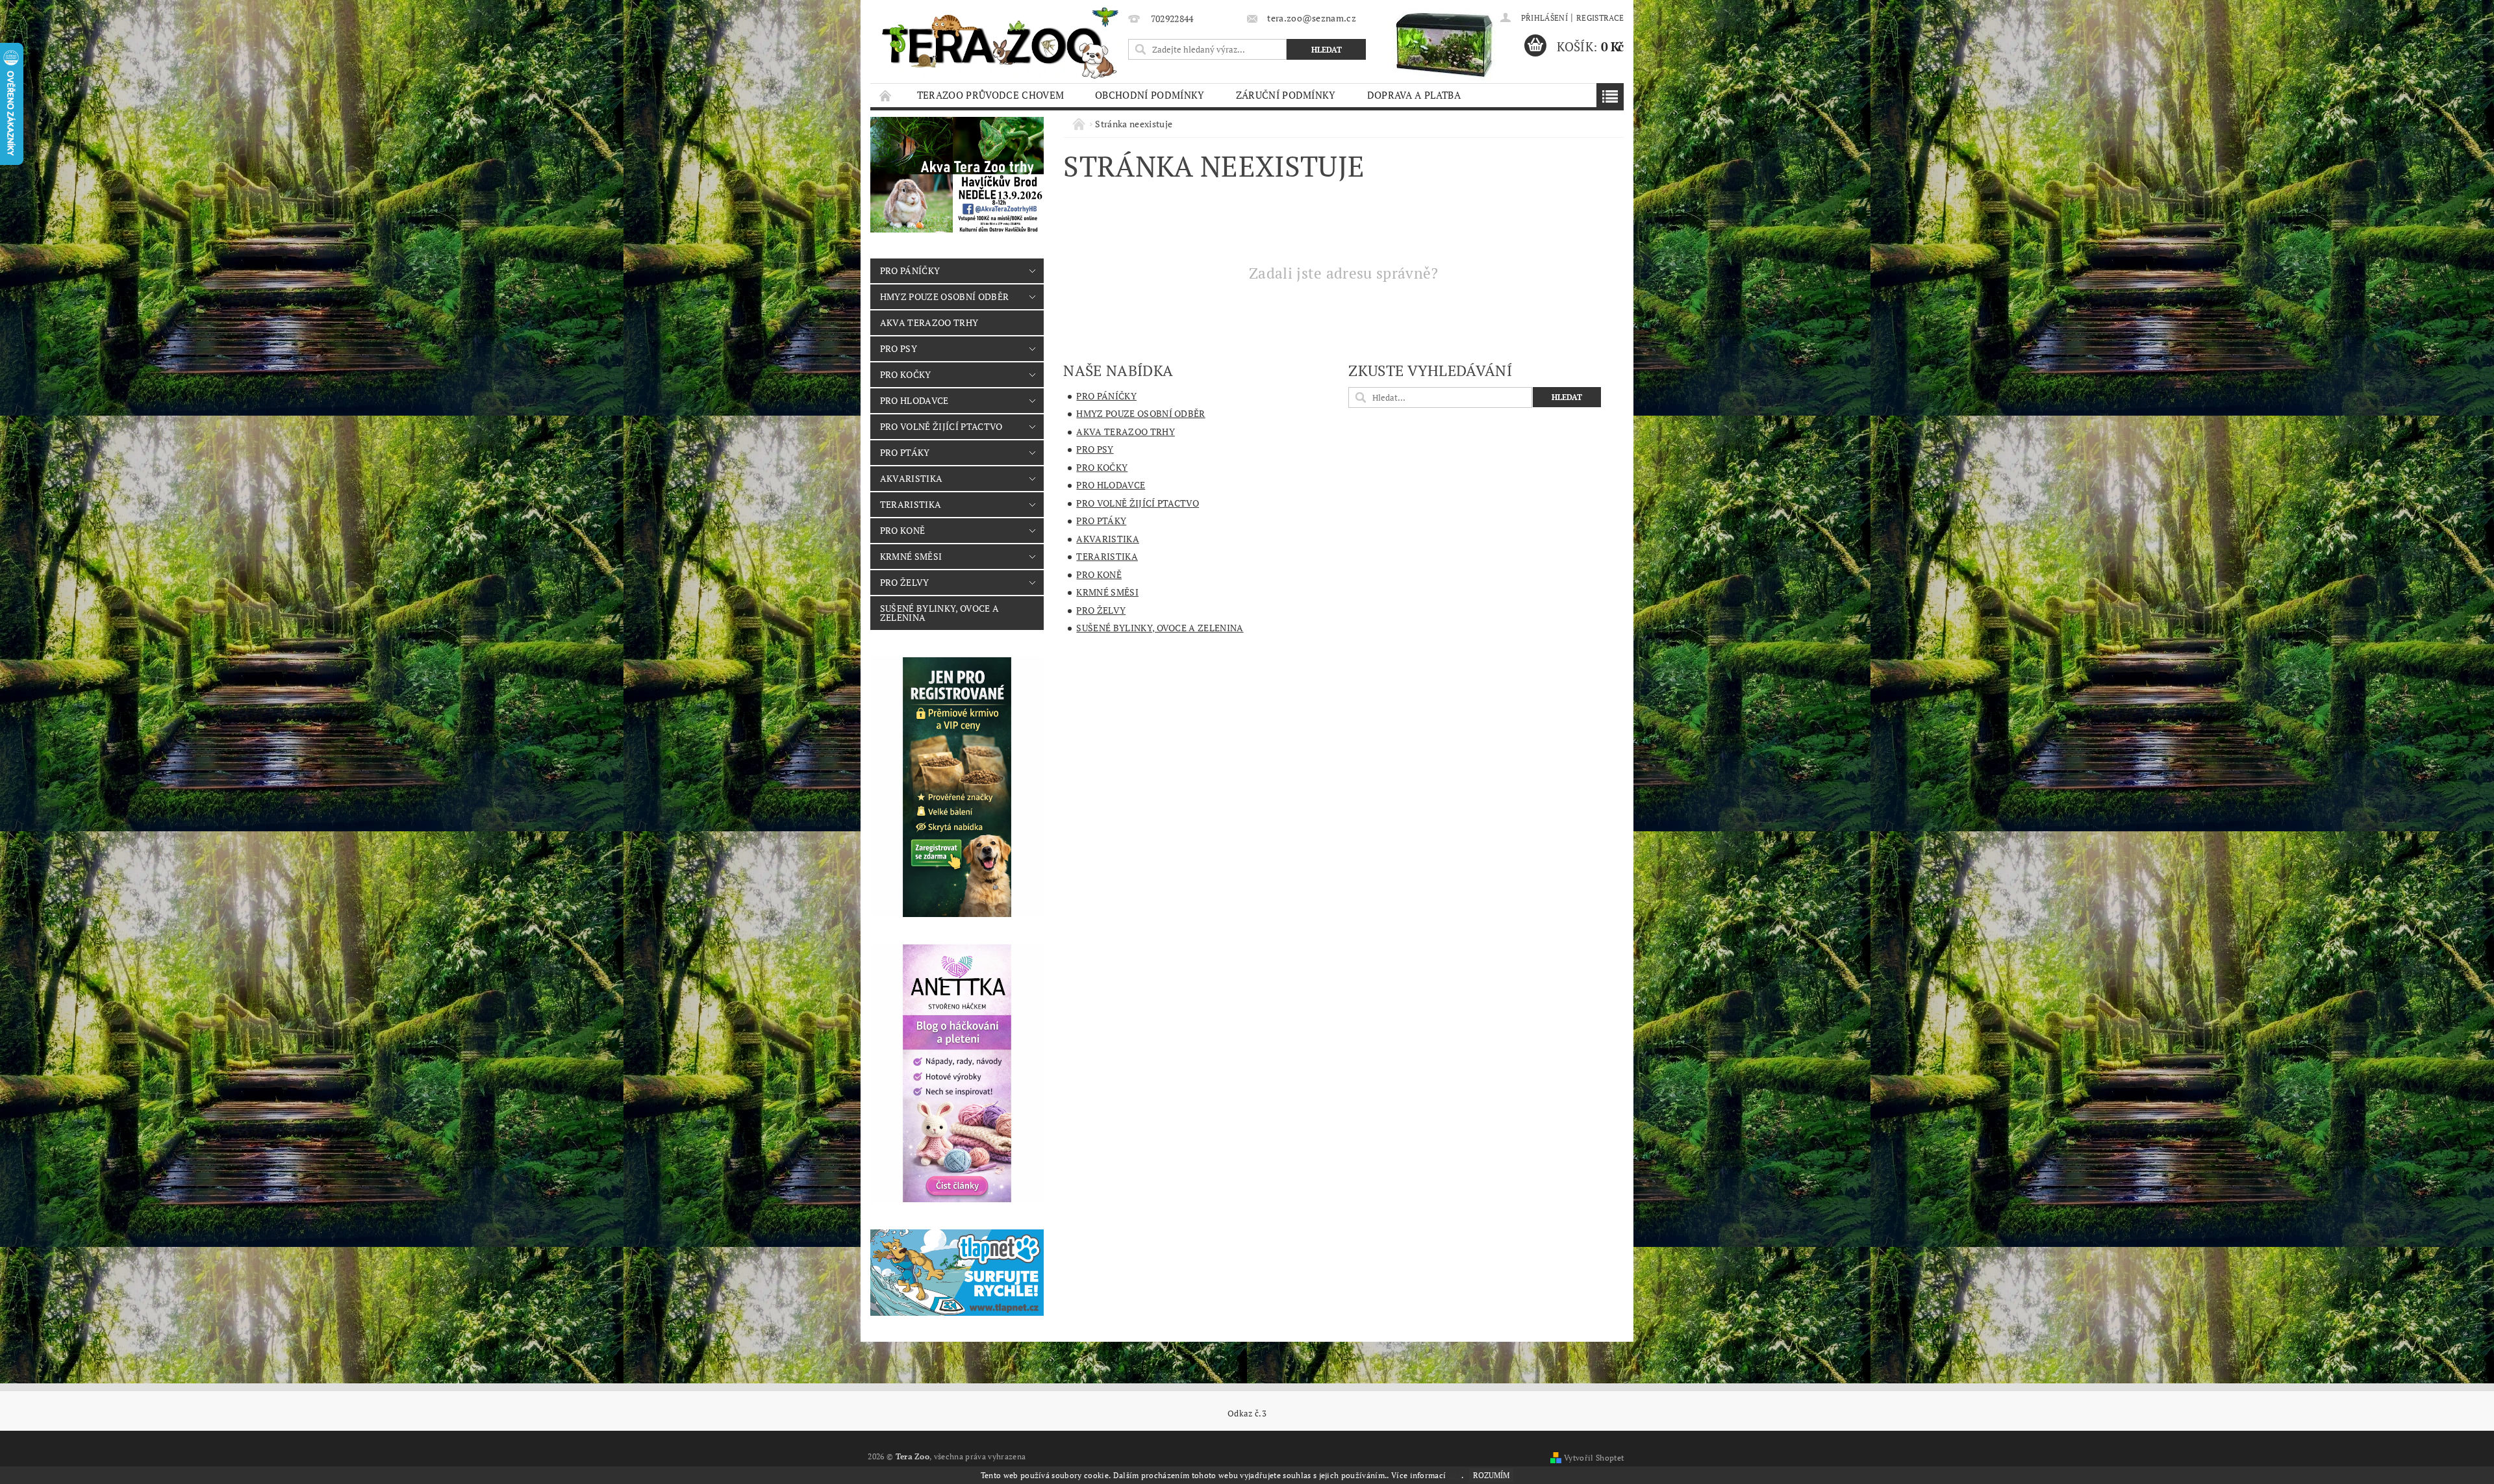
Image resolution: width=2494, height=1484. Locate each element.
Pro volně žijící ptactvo (941, 426)
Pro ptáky (905, 452)
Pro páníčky (910, 270)
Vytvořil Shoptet (1594, 1458)
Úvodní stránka (886, 95)
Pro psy (899, 348)
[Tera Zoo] (1001, 42)
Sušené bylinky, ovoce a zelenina (939, 613)
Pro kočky (906, 374)
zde (1455, 1475)
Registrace (1600, 18)
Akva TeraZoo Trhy (929, 322)
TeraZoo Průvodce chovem (990, 95)
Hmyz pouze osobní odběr (944, 296)
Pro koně (903, 530)
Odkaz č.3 (1247, 1414)
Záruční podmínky (1286, 95)
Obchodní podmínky (1150, 95)
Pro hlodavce (914, 400)
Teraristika (911, 504)
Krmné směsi (911, 556)
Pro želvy (905, 582)
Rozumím (1491, 1475)
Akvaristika (912, 478)
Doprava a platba (1414, 95)
